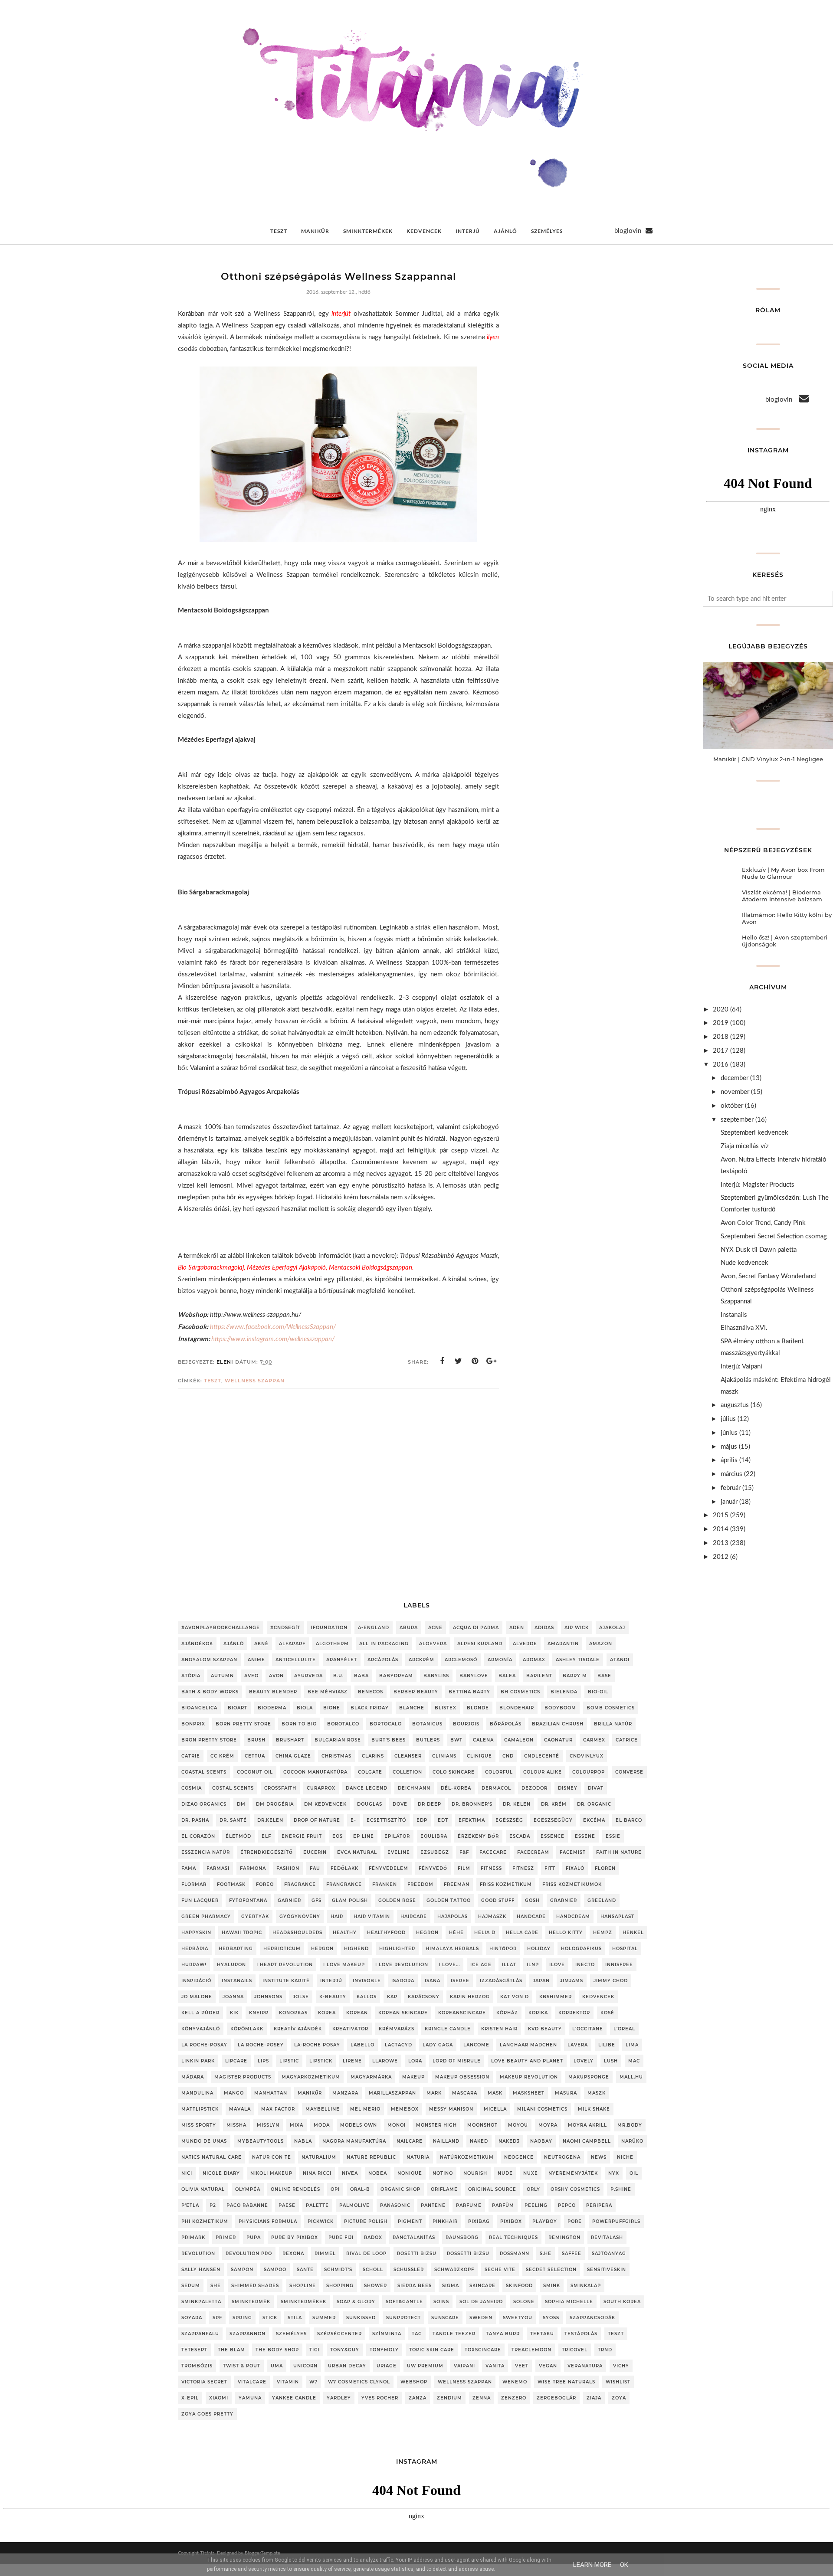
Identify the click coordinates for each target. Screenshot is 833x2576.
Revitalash (607, 2237)
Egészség (509, 1820)
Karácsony (424, 1997)
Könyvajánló (201, 2029)
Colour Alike (543, 1772)
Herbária (195, 1949)
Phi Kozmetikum (205, 2221)
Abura (409, 1628)
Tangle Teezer (454, 2334)
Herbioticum (282, 1949)
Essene (585, 1836)
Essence (553, 1836)
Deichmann (414, 1788)
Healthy (345, 1933)
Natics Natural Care (212, 2157)
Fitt (550, 1868)
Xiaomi (219, 2398)
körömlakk (247, 2029)
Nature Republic (371, 2157)
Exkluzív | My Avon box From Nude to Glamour (783, 873)
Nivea (350, 2173)
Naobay (541, 2141)
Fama (189, 1868)
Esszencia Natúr (206, 1852)
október (732, 1106)
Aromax (534, 1660)
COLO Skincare (454, 1772)
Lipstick (321, 2061)
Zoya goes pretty (207, 2414)
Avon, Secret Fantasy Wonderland (768, 1276)
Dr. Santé (233, 1820)
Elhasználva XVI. (744, 1328)
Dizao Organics (204, 1804)
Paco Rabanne (247, 2205)
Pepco (567, 2205)
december (735, 1078)
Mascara (465, 2093)
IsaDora (403, 1981)
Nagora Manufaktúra (354, 2141)
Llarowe (385, 2061)
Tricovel (575, 2350)
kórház (507, 2013)
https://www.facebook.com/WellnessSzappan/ (273, 1327)
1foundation (329, 1628)
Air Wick (577, 1628)
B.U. (338, 1676)
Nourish (475, 2173)
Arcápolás (383, 1660)
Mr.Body (630, 2125)
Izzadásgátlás (501, 1981)
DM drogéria (275, 1804)
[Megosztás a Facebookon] (442, 1361)
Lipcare (236, 2061)
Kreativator (350, 2029)
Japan (541, 1981)
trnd (605, 2350)
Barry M (575, 1676)
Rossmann (515, 2254)
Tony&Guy (345, 2350)
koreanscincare (462, 2013)
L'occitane (588, 2029)
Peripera (599, 2205)
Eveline (399, 1852)
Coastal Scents (204, 1772)
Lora (415, 2061)
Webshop (414, 2382)
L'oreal (624, 2029)
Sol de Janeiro (481, 2302)
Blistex (446, 1708)
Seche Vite (500, 2270)
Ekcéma (594, 1820)
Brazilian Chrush (558, 1724)
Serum (191, 2286)
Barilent (539, 1676)
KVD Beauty (545, 2029)
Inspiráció (196, 1981)
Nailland (446, 2141)
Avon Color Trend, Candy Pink (763, 1223)
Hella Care (522, 1933)
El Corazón (198, 1836)
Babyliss (436, 1676)
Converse (629, 1772)
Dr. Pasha (195, 1820)
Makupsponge (589, 2077)
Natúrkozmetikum (467, 2157)
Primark (193, 2237)
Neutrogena (562, 2157)
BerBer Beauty (416, 1692)
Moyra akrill (587, 2125)
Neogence (519, 2157)
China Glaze (293, 1756)
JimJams (572, 1981)
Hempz (603, 1933)
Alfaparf (292, 1644)
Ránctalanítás (414, 2237)
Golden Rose (397, 1900)
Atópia (191, 1676)
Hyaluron (231, 1965)
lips (263, 2061)
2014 (721, 1529)
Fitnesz (523, 1868)
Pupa (254, 2237)
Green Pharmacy (206, 1916)
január (729, 1502)
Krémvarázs (397, 2029)
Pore (575, 2221)
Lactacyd (398, 2045)
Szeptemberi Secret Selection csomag (774, 1236)
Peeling (536, 2205)
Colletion (407, 1772)
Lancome (476, 2045)
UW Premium (425, 2366)
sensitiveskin (607, 2270)
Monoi (397, 2125)
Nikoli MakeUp (271, 2173)
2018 (721, 1037)
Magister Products (243, 2077)
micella (495, 2109)
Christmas (336, 1756)
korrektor (574, 2013)
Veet (522, 2366)
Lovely (584, 2061)
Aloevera (433, 1644)
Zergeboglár (556, 2398)
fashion (288, 1868)
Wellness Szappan (255, 1381)
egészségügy (553, 1820)
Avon (276, 1676)
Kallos (367, 1997)
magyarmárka (371, 2077)
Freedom (420, 1884)
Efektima (472, 1820)
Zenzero (514, 2398)
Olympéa (248, 2189)
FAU (315, 1868)
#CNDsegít (285, 1628)
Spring (242, 2318)
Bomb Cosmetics (611, 1708)
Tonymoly (384, 2350)
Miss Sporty (199, 2125)
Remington (564, 2237)
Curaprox (321, 1788)
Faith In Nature (619, 1852)
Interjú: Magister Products (758, 1185)
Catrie (191, 1756)
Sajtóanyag (609, 2254)
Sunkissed (361, 2318)
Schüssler (409, 2270)
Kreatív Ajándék (298, 2029)
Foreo (265, 1884)
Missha (236, 2125)
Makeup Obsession (462, 2077)
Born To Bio (299, 1724)
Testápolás (581, 2334)
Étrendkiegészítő (267, 1852)
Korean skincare (403, 2013)
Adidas (544, 1628)
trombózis (197, 2366)
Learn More (592, 2565)
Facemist (573, 1852)
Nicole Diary (221, 2173)
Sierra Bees (415, 2286)
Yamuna (250, 2398)
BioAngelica (199, 1708)
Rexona (293, 2254)
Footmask (231, 1884)
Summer (324, 2318)
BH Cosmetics (520, 1692)
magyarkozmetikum (311, 2077)
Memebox (405, 2109)
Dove (400, 1804)
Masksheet (529, 2093)
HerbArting (236, 1949)
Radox (373, 2237)
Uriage (387, 2366)
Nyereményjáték (573, 2173)
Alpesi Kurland (480, 1644)
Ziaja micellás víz (745, 1146)
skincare (482, 2286)
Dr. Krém (554, 1804)
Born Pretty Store (243, 1724)
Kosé (607, 2013)
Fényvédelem (389, 1868)
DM (241, 1804)
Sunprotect (403, 2318)
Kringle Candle (448, 2029)
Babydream (396, 1676)
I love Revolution (402, 1965)
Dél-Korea (456, 1788)
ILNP (533, 1965)
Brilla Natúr (613, 1724)
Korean (357, 2013)
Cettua (255, 1756)
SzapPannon (248, 2334)
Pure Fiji (341, 2237)
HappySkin (196, 1933)
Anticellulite (296, 1660)
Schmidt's (338, 2270)
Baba (361, 1676)
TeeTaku (542, 2334)
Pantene (433, 2205)
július (728, 1419)
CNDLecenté (542, 1756)
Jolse (301, 1997)
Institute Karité (286, 1981)
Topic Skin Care (432, 2350)
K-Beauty (333, 1997)
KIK (234, 2013)
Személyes (291, 2334)
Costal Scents (233, 1788)
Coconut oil (255, 1772)
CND (508, 1756)
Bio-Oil (598, 1692)
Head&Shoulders (297, 1933)
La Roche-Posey (261, 2045)
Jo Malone (197, 1997)
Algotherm (332, 1644)
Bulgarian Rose (338, 1740)
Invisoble (367, 1981)
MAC (634, 2061)
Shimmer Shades (255, 2286)
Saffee (572, 2254)
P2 (213, 2205)
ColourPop (589, 1772)
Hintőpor (503, 1949)
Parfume (469, 2205)
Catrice (627, 1740)
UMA (277, 2366)
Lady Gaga (438, 2045)
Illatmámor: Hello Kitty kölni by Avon (787, 918)
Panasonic (395, 2205)
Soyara (192, 2318)
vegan (548, 2366)
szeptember (737, 1120)
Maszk (597, 2093)
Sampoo (275, 2270)
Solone (524, 2302)
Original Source (492, 2189)
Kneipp (259, 2013)
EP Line (364, 1836)
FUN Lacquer (200, 1900)
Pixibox (511, 2221)
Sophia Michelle (569, 2302)
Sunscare (445, 2318)
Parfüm (503, 2205)
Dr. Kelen (517, 1804)
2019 (721, 1023)
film (464, 1868)
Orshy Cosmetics (575, 2189)
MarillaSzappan (392, 2093)
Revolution (198, 2254)
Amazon (601, 1644)
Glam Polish (350, 1900)
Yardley (339, 2398)
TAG (417, 2334)
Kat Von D (515, 1997)
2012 (721, 1557)
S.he (546, 2254)
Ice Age (481, 1965)
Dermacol (496, 1788)
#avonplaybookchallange (221, 1628)
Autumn (222, 1676)
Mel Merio (365, 2109)
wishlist (618, 2382)
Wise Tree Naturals (566, 2382)
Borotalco (343, 1724)
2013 (721, 1543)
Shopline (303, 2286)
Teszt (213, 1381)
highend (356, 1949)
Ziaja (594, 2398)
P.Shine (621, 2189)
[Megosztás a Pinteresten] (475, 1361)
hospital (625, 1949)
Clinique (479, 1756)
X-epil (190, 2398)
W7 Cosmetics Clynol (359, 2382)
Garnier (289, 1900)
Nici (187, 2173)
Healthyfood (386, 1933)
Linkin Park (198, 2061)
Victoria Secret (204, 2382)
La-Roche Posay (317, 2045)
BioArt (238, 1708)
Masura (566, 2093)
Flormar (194, 1884)
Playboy (545, 2221)
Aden (517, 1628)
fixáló (575, 1868)
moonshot (482, 2125)
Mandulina (197, 2093)
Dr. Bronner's (472, 1804)
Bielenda (564, 1692)
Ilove (557, 1965)
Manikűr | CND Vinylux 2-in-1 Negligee (768, 759)
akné (261, 1644)
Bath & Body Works (210, 1692)
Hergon (322, 1949)
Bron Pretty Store (209, 1740)
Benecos (371, 1692)
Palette (317, 2205)
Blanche (412, 1708)
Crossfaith (280, 1788)
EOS (338, 1836)
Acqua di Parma (476, 1628)
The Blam (231, 2350)
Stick (270, 2318)
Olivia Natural (203, 2189)
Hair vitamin (372, 1916)
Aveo (251, 1676)
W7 (313, 2382)
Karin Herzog (470, 1997)
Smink (552, 2286)
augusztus (735, 1405)
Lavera (578, 2045)
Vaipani (464, 2366)
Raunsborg (462, 2237)
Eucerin (315, 1852)
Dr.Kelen (270, 1820)
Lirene (352, 2061)
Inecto (585, 1965)
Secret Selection (551, 2270)
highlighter (397, 1949)
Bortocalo (386, 1724)
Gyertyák (255, 1916)
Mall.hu (631, 2077)
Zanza (418, 2398)
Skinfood (519, 2286)
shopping (340, 2286)
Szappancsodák (592, 2318)
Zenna (482, 2398)
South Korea (622, 2302)
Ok (624, 2565)
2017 (721, 1051)
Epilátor (397, 1836)
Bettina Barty (469, 1692)
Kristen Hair (499, 2029)
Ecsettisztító (386, 1820)
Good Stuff (498, 1900)
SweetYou (518, 2318)
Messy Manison (451, 2109)
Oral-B (360, 2189)
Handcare (531, 1916)
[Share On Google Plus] (492, 1361)
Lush (611, 2061)
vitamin (288, 2382)
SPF (217, 2318)
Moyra (548, 2125)
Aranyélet (342, 1660)
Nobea (378, 2173)
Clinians (444, 1756)
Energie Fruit (302, 1836)
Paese (287, 2205)
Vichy (621, 2366)
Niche (625, 2157)
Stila (295, 2318)
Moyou (518, 2125)
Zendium (449, 2398)
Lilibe (607, 2045)
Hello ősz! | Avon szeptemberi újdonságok (785, 941)
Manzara (345, 2093)
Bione (332, 1708)
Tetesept (194, 2350)
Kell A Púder (200, 2013)
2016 (721, 1065)
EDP (422, 1820)
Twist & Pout (242, 2366)
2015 (721, 1515)
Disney (568, 1788)
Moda (322, 2125)
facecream (533, 1852)
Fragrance (300, 1884)
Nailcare (410, 2141)
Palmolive (354, 2205)
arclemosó (461, 1660)
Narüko (632, 2141)
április (729, 1460)
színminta (387, 2334)
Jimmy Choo (611, 1981)
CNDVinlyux (587, 1756)
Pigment (410, 2221)
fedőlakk (344, 1868)
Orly (533, 2189)
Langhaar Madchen (528, 2045)
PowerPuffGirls (616, 2221)
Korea (327, 2013)
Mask (495, 2093)
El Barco (629, 1820)
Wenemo (515, 2382)
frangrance (344, 1884)
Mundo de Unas (204, 2141)
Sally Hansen (201, 2270)
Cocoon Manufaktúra (315, 1772)
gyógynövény (300, 1916)
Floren (605, 1868)
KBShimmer (556, 1997)
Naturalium (319, 2157)
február (731, 1488)
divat (596, 1788)
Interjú (331, 1981)
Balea (507, 1676)
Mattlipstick (200, 2109)
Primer (226, 2237)
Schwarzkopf (454, 2270)
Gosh (532, 1900)
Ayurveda (308, 1676)
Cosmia (192, 1788)
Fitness (491, 1868)
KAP (392, 1997)
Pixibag (479, 2221)
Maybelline (323, 2109)
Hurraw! (194, 1965)
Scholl (373, 2270)
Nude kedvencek (744, 1263)
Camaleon (519, 1740)
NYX (614, 2173)
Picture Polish (366, 2221)
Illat (509, 1965)
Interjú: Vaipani (741, 1367)
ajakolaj (612, 1628)
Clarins (373, 1756)
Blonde (478, 1708)
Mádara (193, 2077)
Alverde (525, 1644)
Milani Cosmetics (542, 2109)
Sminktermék (251, 2302)
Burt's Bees (389, 1740)
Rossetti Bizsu (468, 2254)
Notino (443, 2173)
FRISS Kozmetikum (506, 1884)
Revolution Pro (249, 2254)
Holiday (539, 1949)
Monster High (436, 2125)
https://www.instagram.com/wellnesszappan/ (273, 1339)
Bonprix (193, 1724)
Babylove (474, 1676)
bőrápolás (506, 1724)
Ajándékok (197, 1644)
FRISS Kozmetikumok (572, 1884)
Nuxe (531, 2173)
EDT (443, 1820)
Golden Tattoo (449, 1900)
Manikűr (310, 2093)
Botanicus (427, 1724)
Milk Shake (594, 2109)
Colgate (370, 1772)
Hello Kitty (566, 1933)
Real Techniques (513, 2237)
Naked (479, 2141)
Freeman (457, 1884)
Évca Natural (357, 1852)
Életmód (238, 1836)
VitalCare (252, 2382)
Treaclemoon (531, 2350)
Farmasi (218, 1868)
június (729, 1433)
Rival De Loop (366, 2254)
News (599, 2157)
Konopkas (293, 2013)
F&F (464, 1852)
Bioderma (272, 1708)
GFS (316, 1900)
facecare (493, 1852)
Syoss (551, 2318)
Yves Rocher (380, 2398)
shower (376, 2286)
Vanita (495, 2366)
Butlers (428, 1740)
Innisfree (619, 1965)
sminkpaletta (201, 2302)
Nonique (410, 2173)
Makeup (413, 2077)
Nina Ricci (317, 2173)
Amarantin (563, 1644)
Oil (634, 2173)
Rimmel (325, 2254)
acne (435, 1628)
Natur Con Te (272, 2157)
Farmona (253, 1868)
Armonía (500, 1660)
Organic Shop (400, 2189)
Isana (433, 1981)
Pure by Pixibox (295, 2237)
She (216, 2286)
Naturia (418, 2157)
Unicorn (305, 2366)
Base (604, 1676)
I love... (449, 1965)
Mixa (297, 2125)
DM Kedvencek (325, 1804)
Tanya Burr (503, 2334)
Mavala (240, 2109)
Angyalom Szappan (209, 1660)
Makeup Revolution (529, 2077)
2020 (721, 1010)
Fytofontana (248, 1900)
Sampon (242, 2270)
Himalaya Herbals (452, 1949)
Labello (362, 2045)
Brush (256, 1740)
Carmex (594, 1740)
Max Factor (278, 2109)
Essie (613, 1836)
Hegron (427, 1933)
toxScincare (483, 2350)
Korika (538, 2013)
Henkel (633, 1933)
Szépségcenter (339, 2334)
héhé (456, 1933)
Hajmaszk (492, 1916)
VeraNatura (585, 2366)
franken (385, 1884)
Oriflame (444, 2189)
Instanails (734, 1315)
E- (353, 1820)
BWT (456, 1740)
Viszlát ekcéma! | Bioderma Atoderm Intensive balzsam (782, 896)
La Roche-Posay (204, 2045)
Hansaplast (617, 1916)
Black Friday (370, 1708)
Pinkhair (445, 2221)
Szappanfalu (200, 2334)
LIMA (632, 2045)
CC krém (222, 1756)
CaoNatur (558, 1740)
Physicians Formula (268, 2221)
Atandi (620, 1660)
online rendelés (295, 2189)
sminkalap (586, 2286)
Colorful (499, 1772)
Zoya (619, 2398)
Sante (305, 2270)
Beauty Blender (273, 1692)
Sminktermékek (303, 2302)
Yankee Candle (294, 2398)
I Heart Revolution (285, 1965)
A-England (374, 1628)
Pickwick (321, 2221)
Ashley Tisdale (578, 1660)
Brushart (290, 1740)
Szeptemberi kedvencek (754, 1133)
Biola (305, 1708)
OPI (335, 2189)
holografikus (581, 1949)
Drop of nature (317, 1820)
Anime (256, 1660)
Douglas (370, 1804)
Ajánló (234, 1644)
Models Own (359, 2125)
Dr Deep (430, 1804)
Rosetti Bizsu (417, 2254)
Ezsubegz (435, 1852)
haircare (414, 1916)
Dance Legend (367, 1788)
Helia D (485, 1933)
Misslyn (268, 2125)
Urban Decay (347, 2366)
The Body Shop (277, 2350)
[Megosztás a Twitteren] (459, 1361)
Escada (520, 1836)
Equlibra (434, 1836)
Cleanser (408, 1756)
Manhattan (271, 2093)
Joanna (233, 1997)
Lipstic (289, 2061)
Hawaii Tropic (242, 1933)
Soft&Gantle (404, 2302)
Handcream (573, 1916)
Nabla (303, 2141)
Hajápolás (453, 1916)
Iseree (460, 1981)
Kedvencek (598, 1997)
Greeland (602, 1900)
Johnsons (268, 1997)
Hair (337, 1916)
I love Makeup (344, 1965)
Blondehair (517, 1708)
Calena (483, 1740)
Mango (234, 2093)
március (731, 1474)
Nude (505, 2173)
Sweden (481, 2318)
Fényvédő (433, 1868)
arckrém (421, 1660)
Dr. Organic (594, 1804)
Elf (266, 1836)
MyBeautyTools (261, 2141)
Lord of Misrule (457, 2061)
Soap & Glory (356, 2302)
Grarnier (564, 1900)
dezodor (535, 1788)
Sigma (451, 2286)
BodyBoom (560, 1708)
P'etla (190, 2205)
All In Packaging (384, 1644)
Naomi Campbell (587, 2141)
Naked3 (509, 2141)
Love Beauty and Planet (527, 2061)
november (735, 1092)
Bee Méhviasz (328, 1692)
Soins (441, 2302)
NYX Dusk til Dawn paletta (759, 1250)
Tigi (315, 2350)
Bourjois (466, 1724)
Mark (434, 2093)
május (729, 1447)
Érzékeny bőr (478, 1836)
